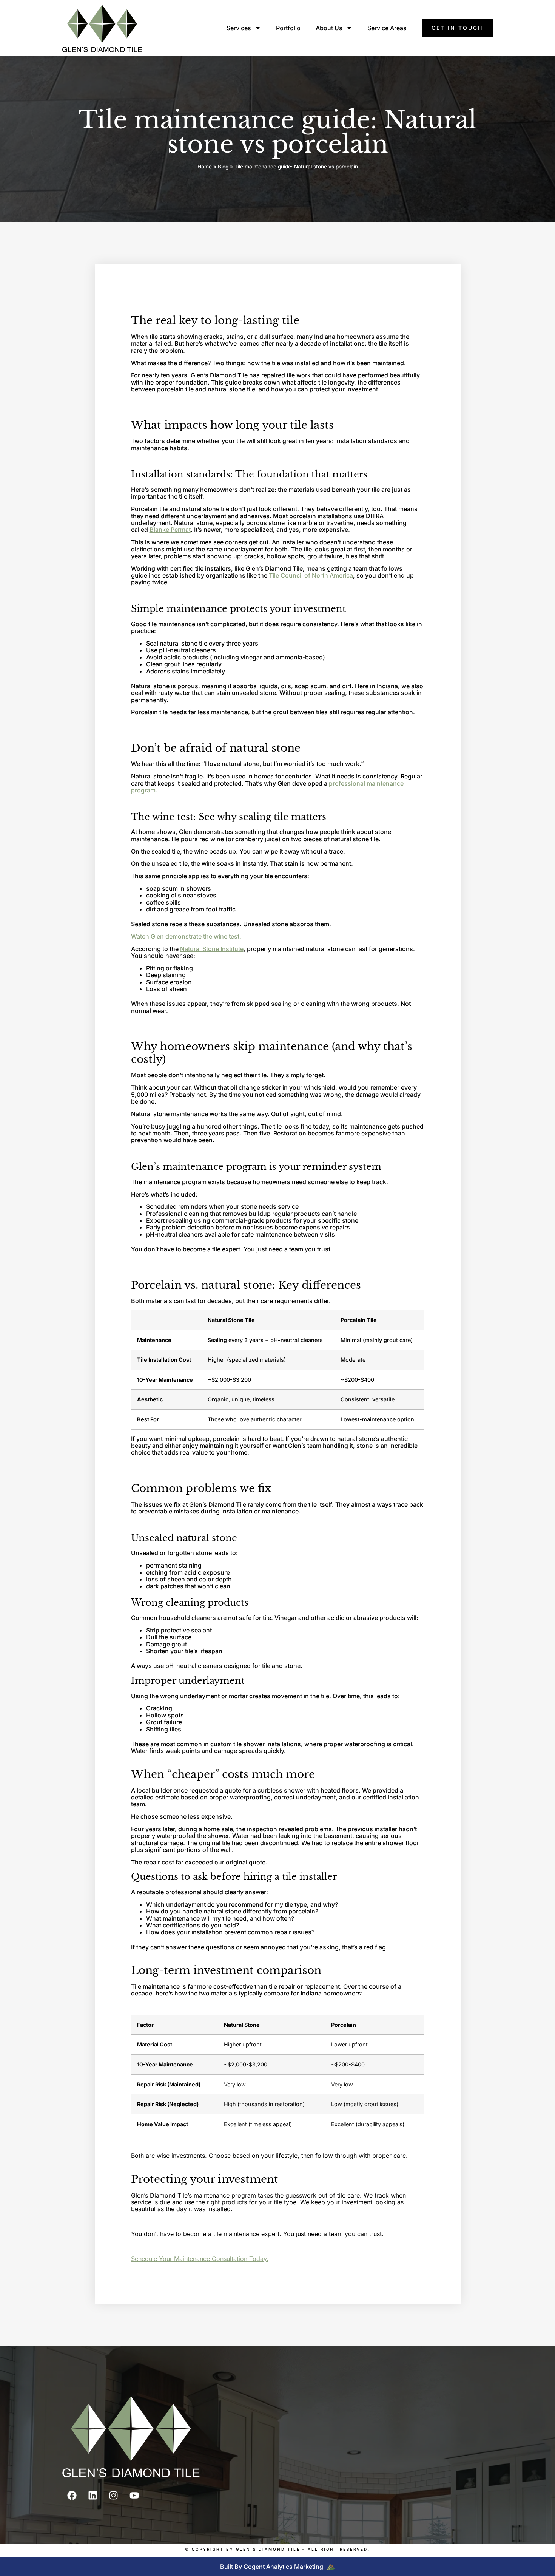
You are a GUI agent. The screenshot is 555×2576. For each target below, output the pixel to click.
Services (239, 28)
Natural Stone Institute (212, 949)
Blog (223, 167)
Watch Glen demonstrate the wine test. (186, 936)
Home (205, 167)
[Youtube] (134, 2495)
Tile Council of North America (311, 575)
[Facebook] (72, 2495)
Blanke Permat (170, 530)
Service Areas (387, 28)
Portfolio (288, 28)
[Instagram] (113, 2495)
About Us (329, 28)
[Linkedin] (92, 2495)
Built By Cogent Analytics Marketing (272, 2567)
